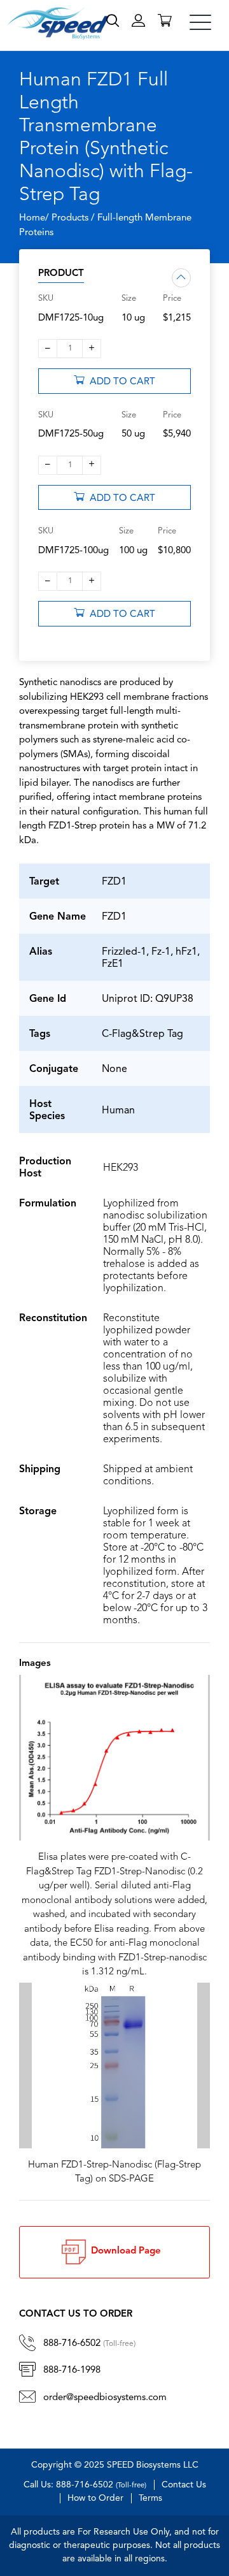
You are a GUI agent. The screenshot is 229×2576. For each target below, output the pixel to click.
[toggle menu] (200, 22)
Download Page (123, 2251)
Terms (150, 2498)
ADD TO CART (120, 382)
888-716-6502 (89, 2344)
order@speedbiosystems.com (105, 2398)
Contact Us (184, 2485)
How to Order (95, 2498)
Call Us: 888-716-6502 (85, 2485)
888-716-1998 (72, 2370)
